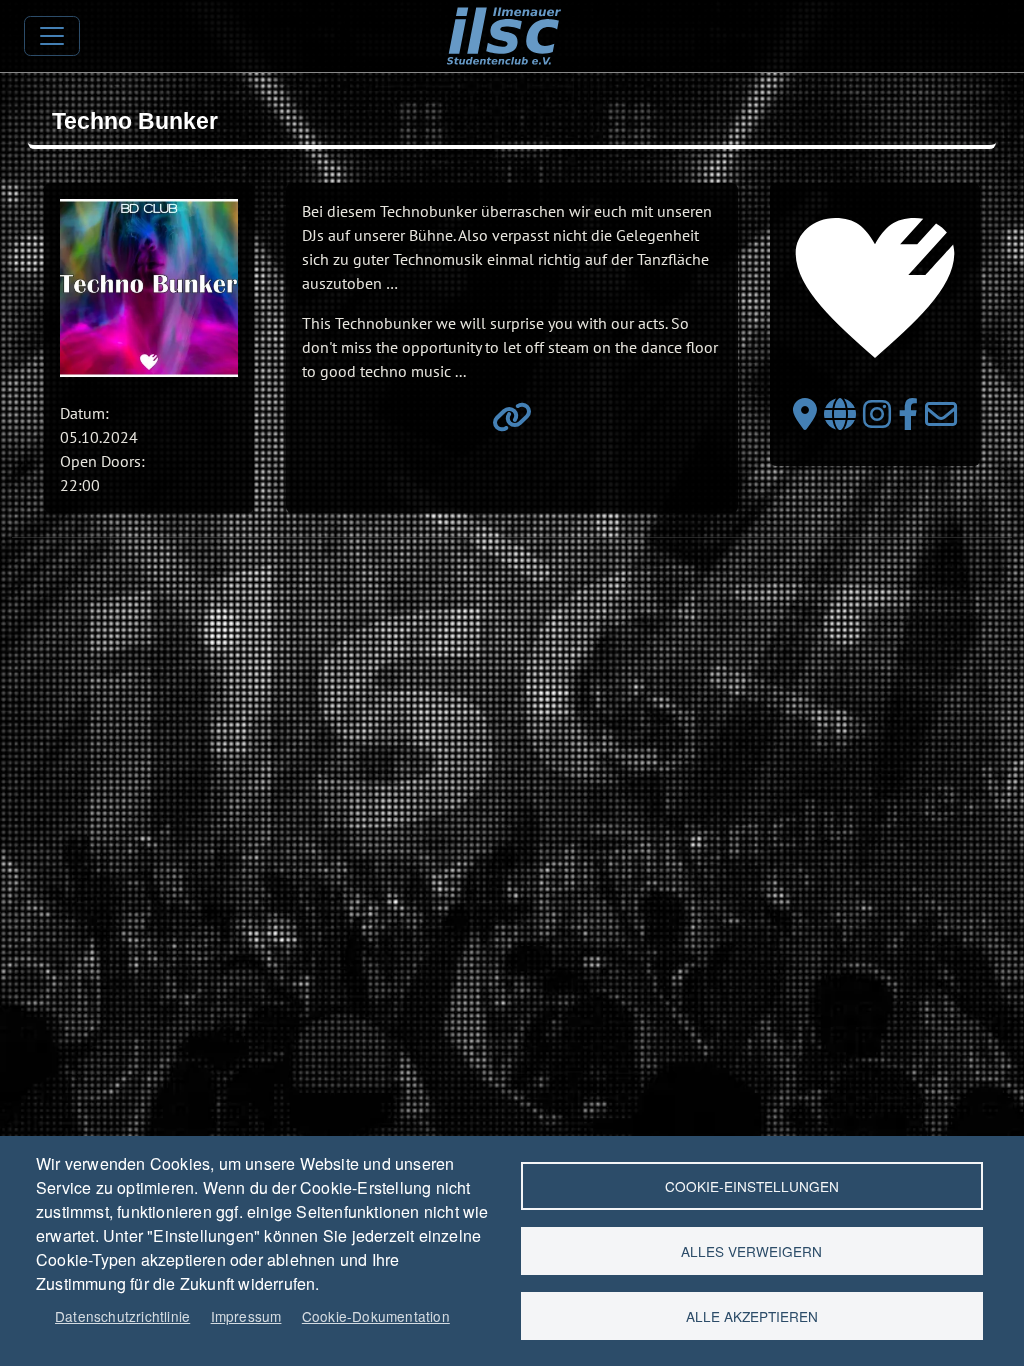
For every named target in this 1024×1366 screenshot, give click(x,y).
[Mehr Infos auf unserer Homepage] (512, 423)
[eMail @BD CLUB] (941, 420)
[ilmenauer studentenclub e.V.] (503, 21)
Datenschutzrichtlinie (122, 1316)
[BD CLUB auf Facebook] (908, 420)
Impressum (246, 1316)
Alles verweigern (751, 1251)
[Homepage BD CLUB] (840, 420)
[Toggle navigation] (52, 36)
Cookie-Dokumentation (376, 1316)
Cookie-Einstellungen (752, 1186)
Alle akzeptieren (752, 1316)
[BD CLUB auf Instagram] (877, 420)
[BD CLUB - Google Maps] (805, 420)
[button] (149, 288)
